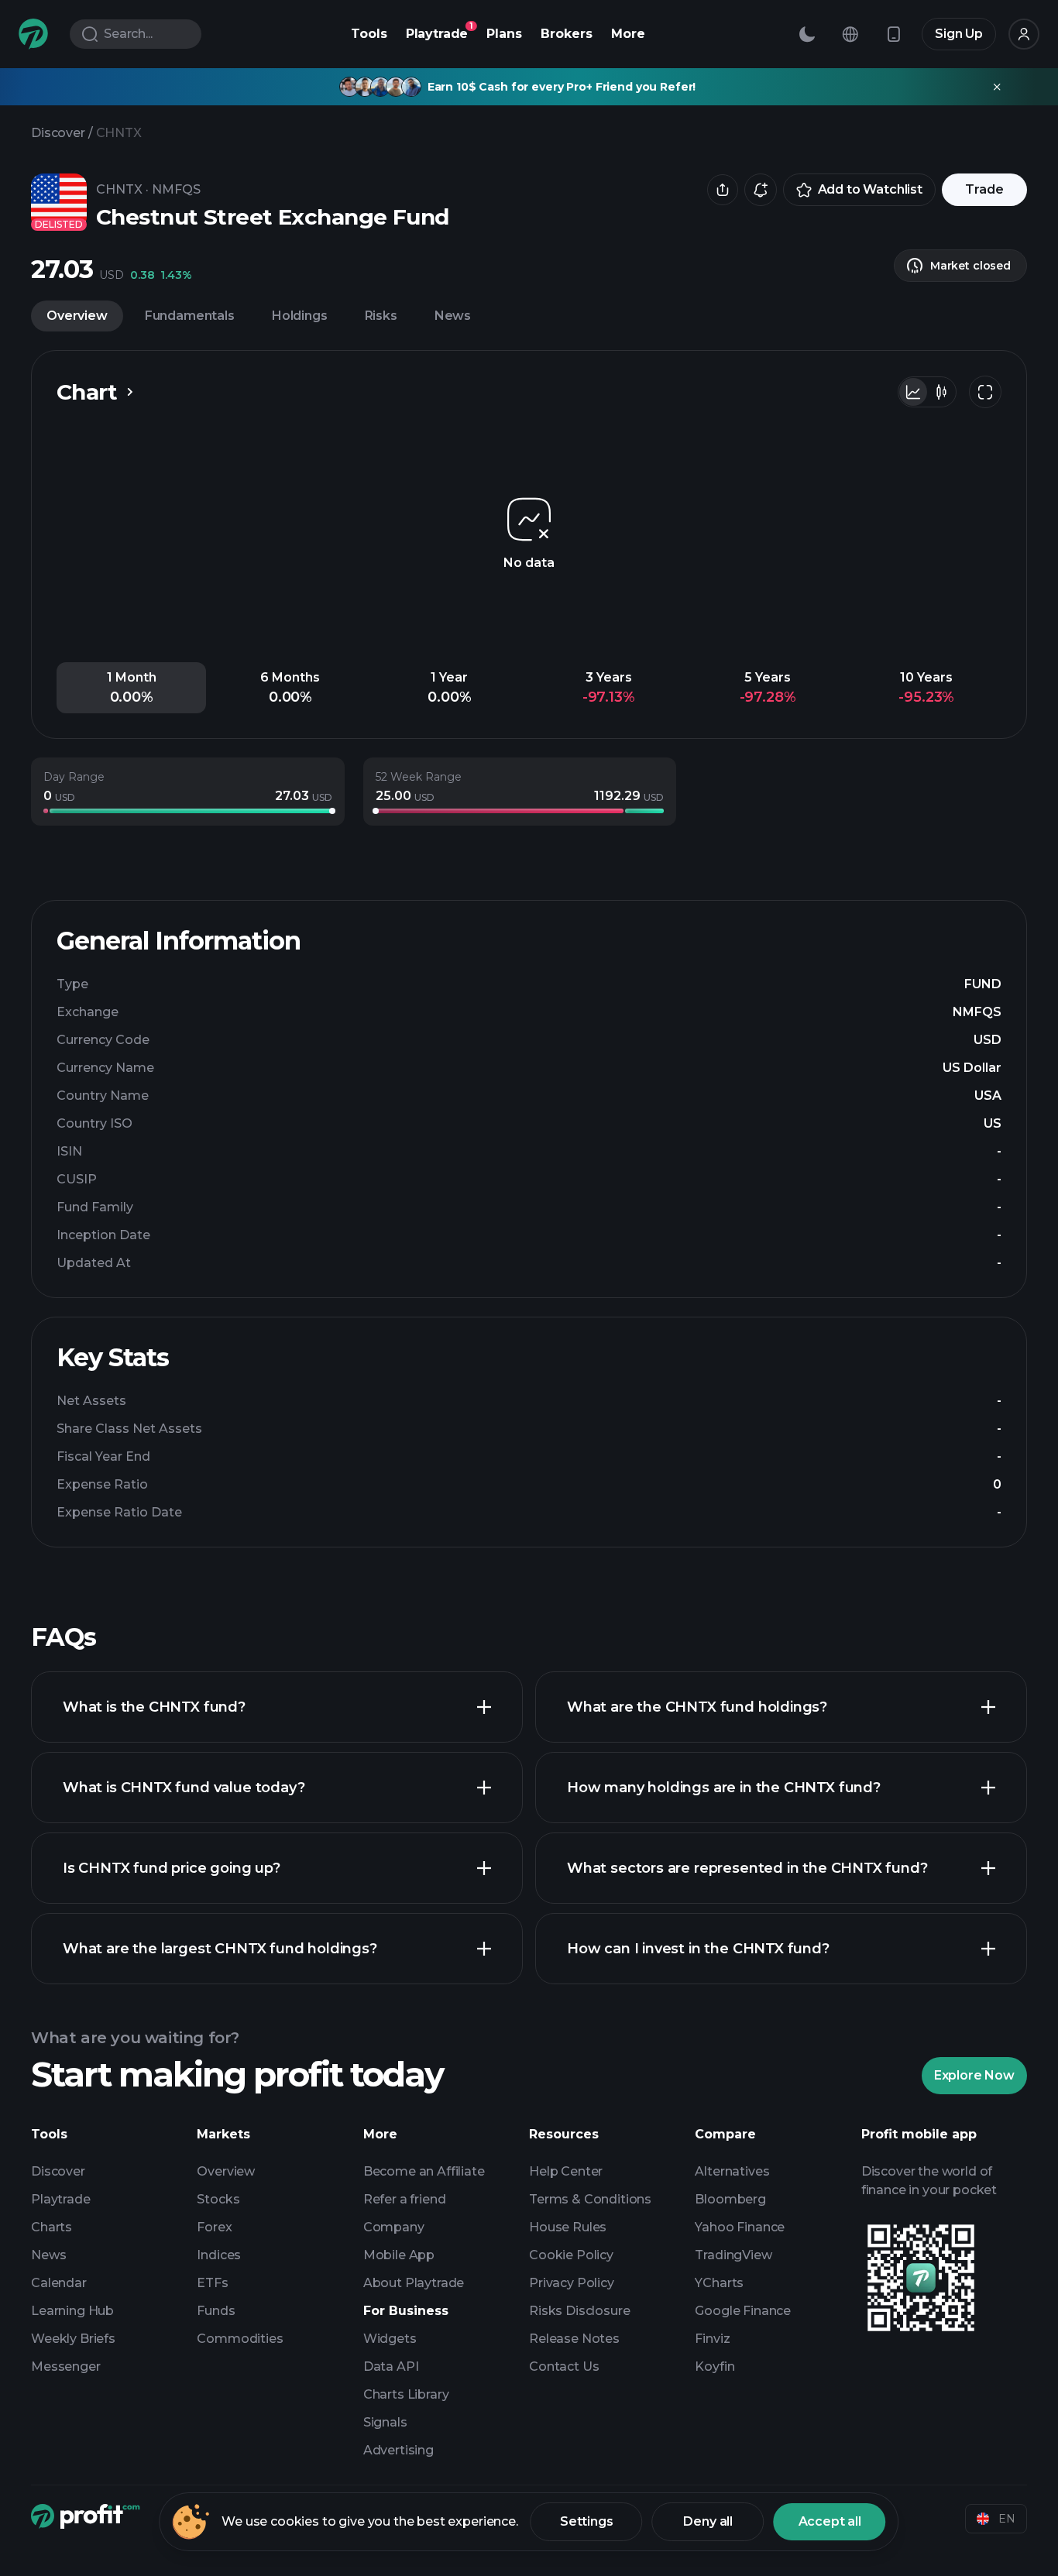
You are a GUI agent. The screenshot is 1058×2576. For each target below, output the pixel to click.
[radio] (913, 392)
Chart (87, 392)
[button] (131, 688)
